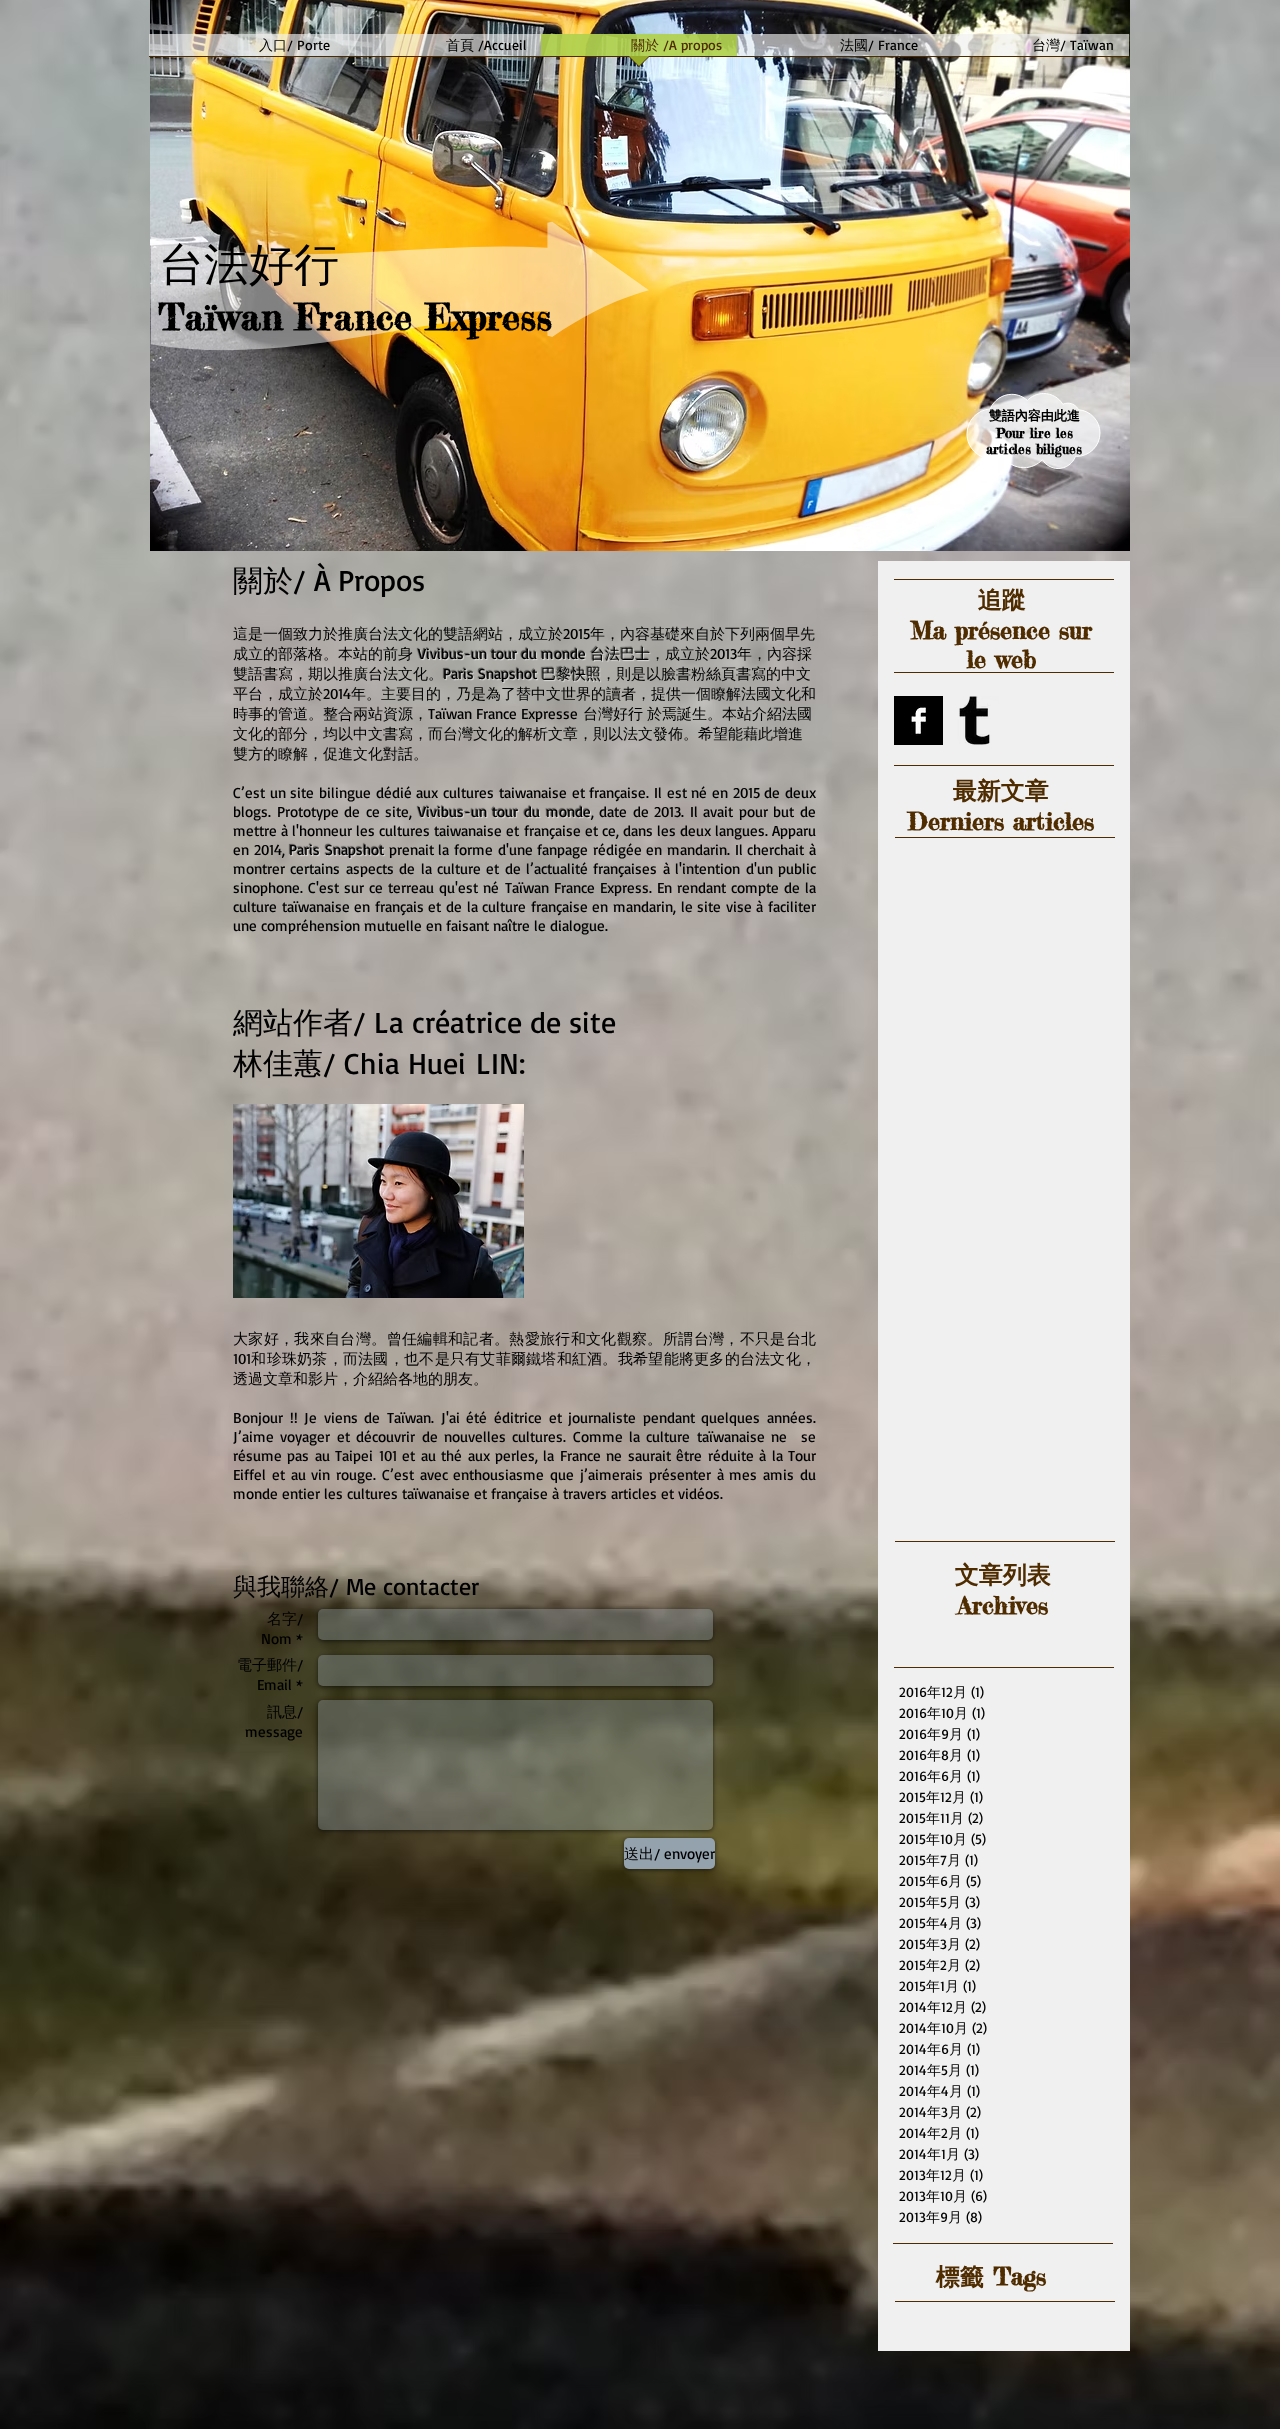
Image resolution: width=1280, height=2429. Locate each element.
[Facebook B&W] (918, 720)
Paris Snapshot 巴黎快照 (522, 673)
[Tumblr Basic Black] (974, 720)
